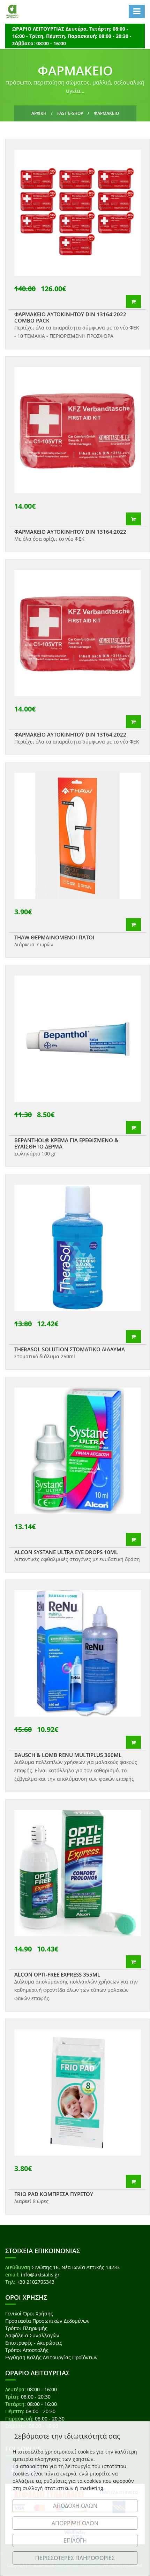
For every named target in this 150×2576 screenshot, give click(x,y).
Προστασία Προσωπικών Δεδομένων (47, 2321)
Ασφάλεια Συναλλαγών (32, 2335)
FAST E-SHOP (70, 113)
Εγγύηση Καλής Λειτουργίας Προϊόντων (51, 2357)
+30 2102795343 (36, 2282)
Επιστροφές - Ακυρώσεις (34, 2343)
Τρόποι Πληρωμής (26, 2328)
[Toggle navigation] (137, 11)
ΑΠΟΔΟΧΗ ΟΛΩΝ (75, 2506)
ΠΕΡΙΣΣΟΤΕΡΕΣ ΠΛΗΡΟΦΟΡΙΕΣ (75, 2558)
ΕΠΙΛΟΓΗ (75, 2541)
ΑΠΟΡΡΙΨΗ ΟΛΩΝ (75, 2523)
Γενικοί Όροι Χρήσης (29, 2313)
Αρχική (39, 113)
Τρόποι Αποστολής (27, 2350)
